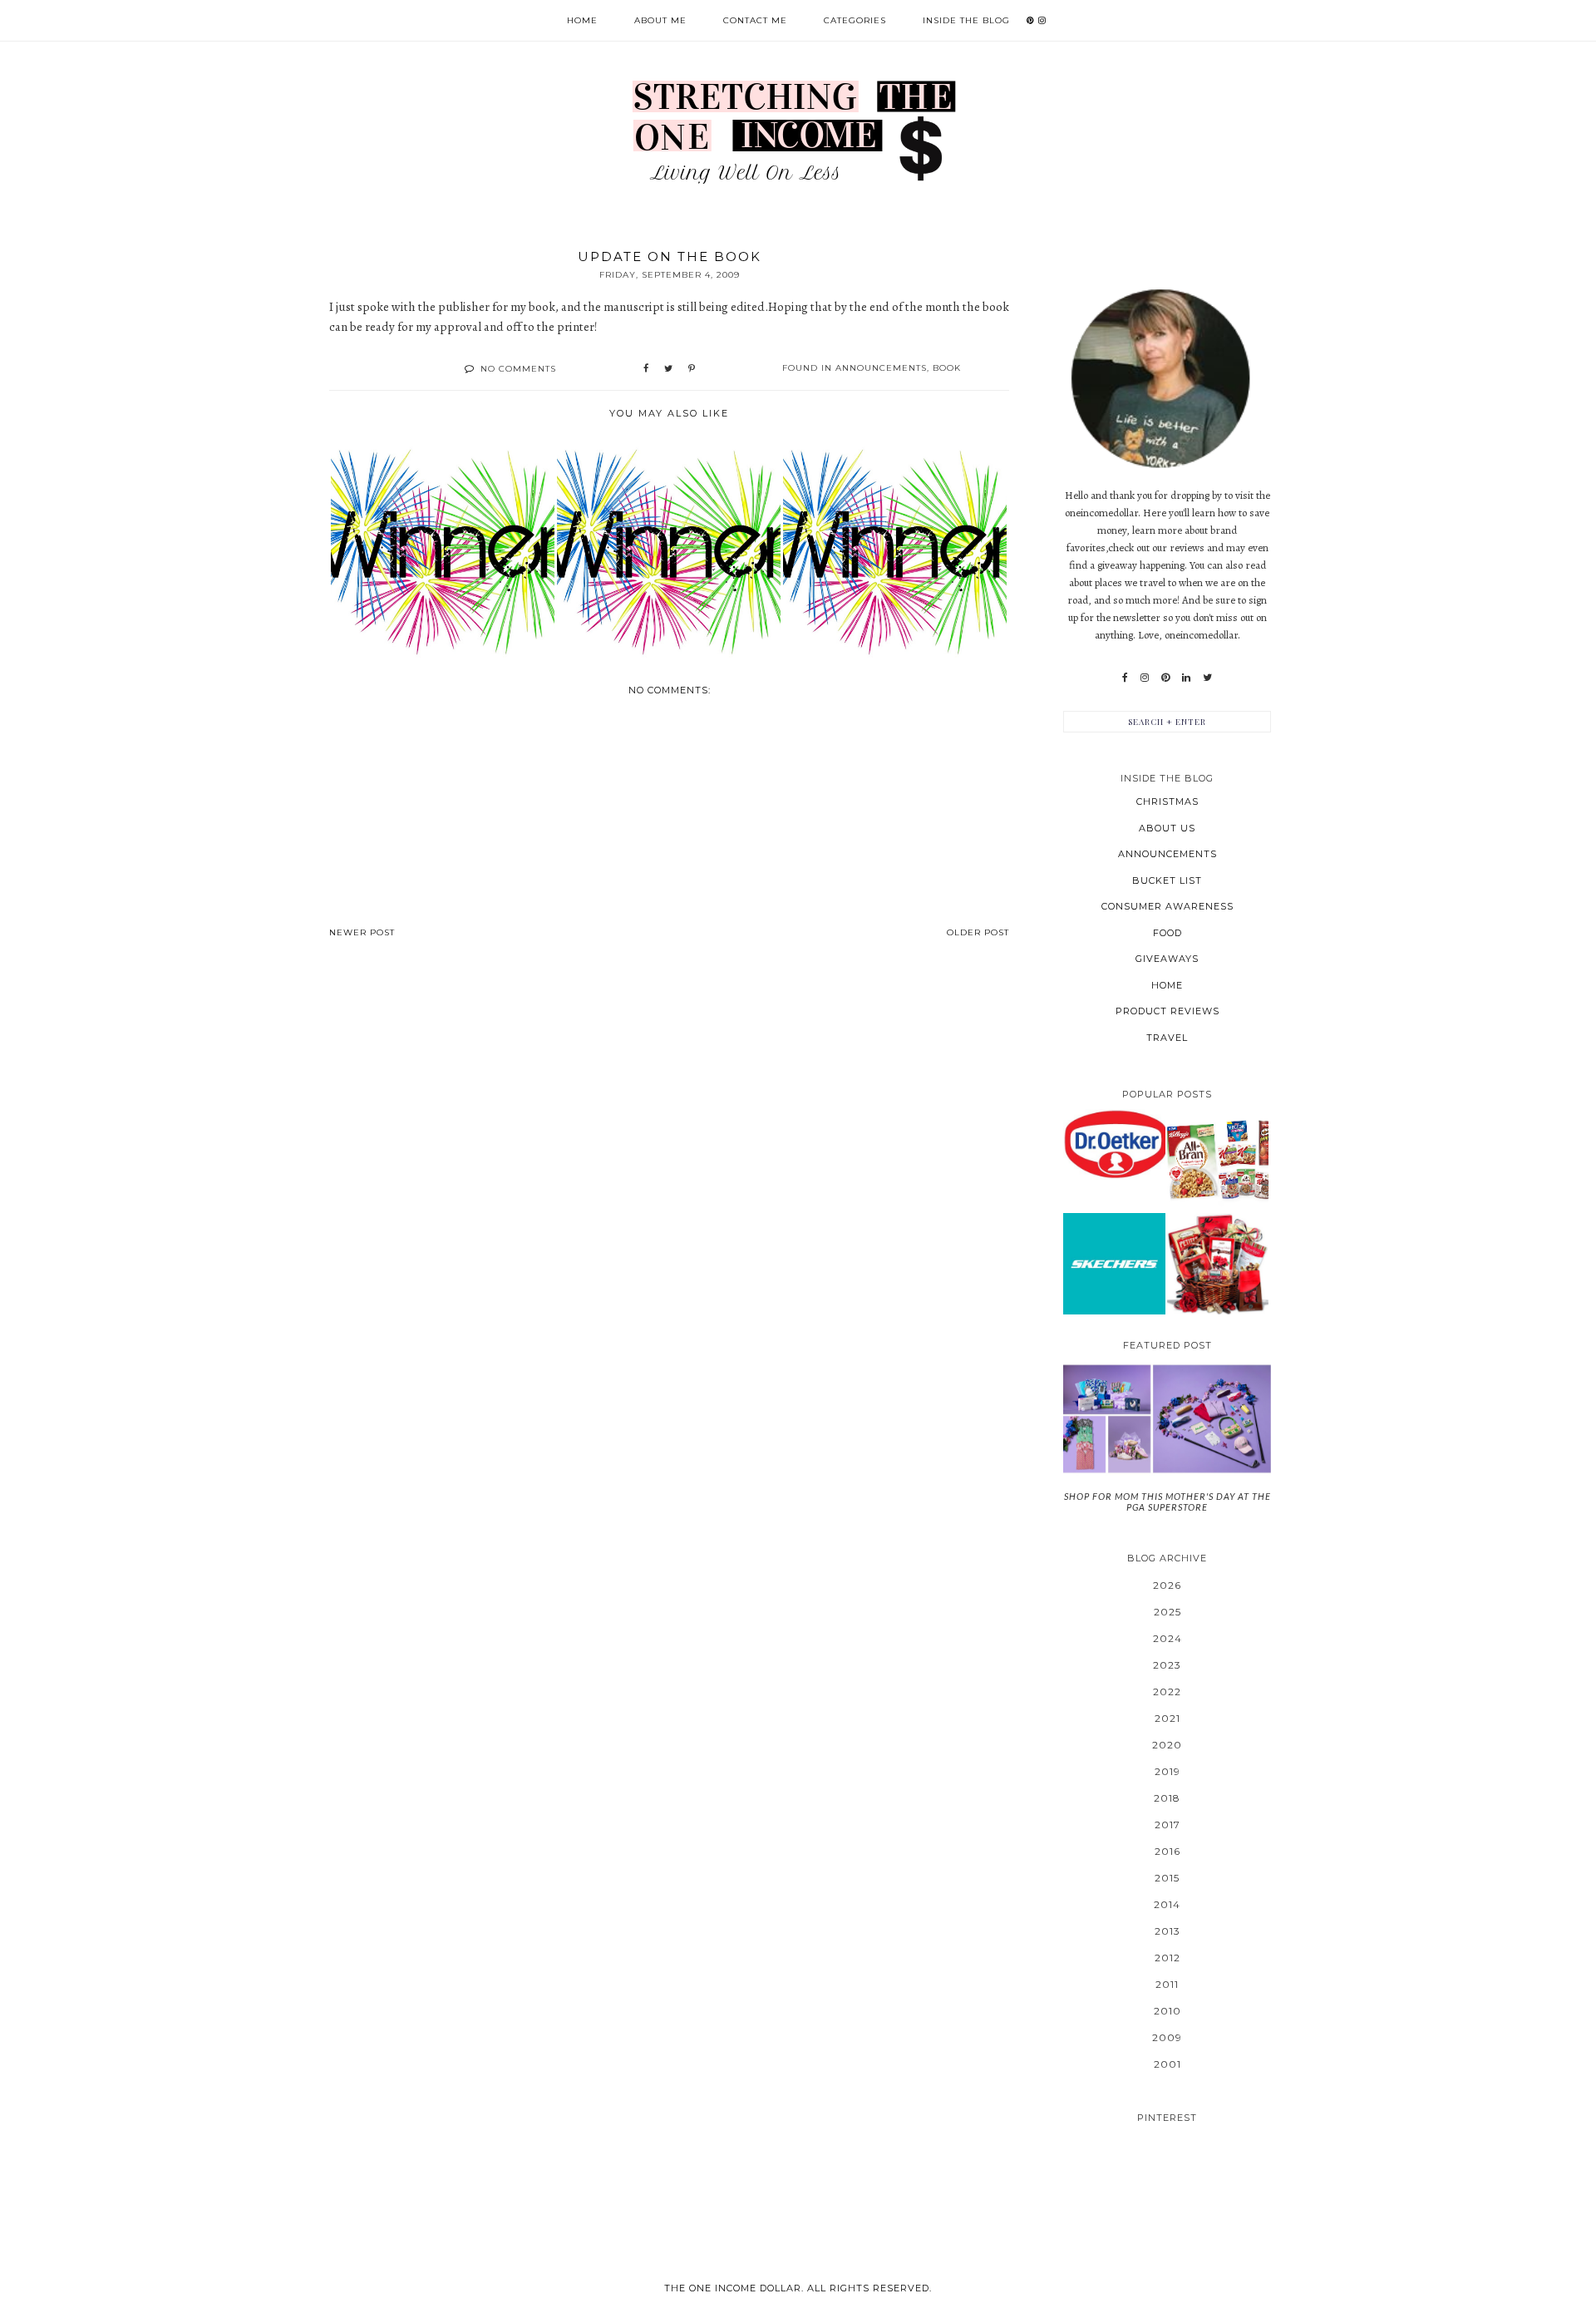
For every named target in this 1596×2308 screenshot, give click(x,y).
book (947, 368)
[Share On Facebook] (646, 369)
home (1167, 985)
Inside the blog (966, 20)
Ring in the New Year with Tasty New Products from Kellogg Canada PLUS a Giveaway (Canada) (1218, 1160)
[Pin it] (692, 369)
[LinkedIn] (1186, 678)
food (1167, 933)
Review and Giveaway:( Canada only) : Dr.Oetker (1114, 1144)
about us (1167, 828)
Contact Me (755, 20)
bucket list (1167, 880)
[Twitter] (1207, 678)
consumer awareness (1167, 906)
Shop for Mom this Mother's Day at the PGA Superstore (1167, 1502)
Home (582, 20)
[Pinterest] (1165, 678)
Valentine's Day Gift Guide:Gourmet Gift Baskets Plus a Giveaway (1218, 1263)
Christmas (1167, 801)
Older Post (978, 932)
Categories (855, 20)
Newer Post (362, 932)
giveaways (1167, 959)
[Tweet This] (668, 369)
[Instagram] (1145, 678)
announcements (881, 368)
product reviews (1167, 1011)
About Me (660, 20)
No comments (518, 369)
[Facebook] (1125, 678)
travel (1167, 1038)
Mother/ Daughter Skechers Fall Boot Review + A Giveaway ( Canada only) (1114, 1263)
